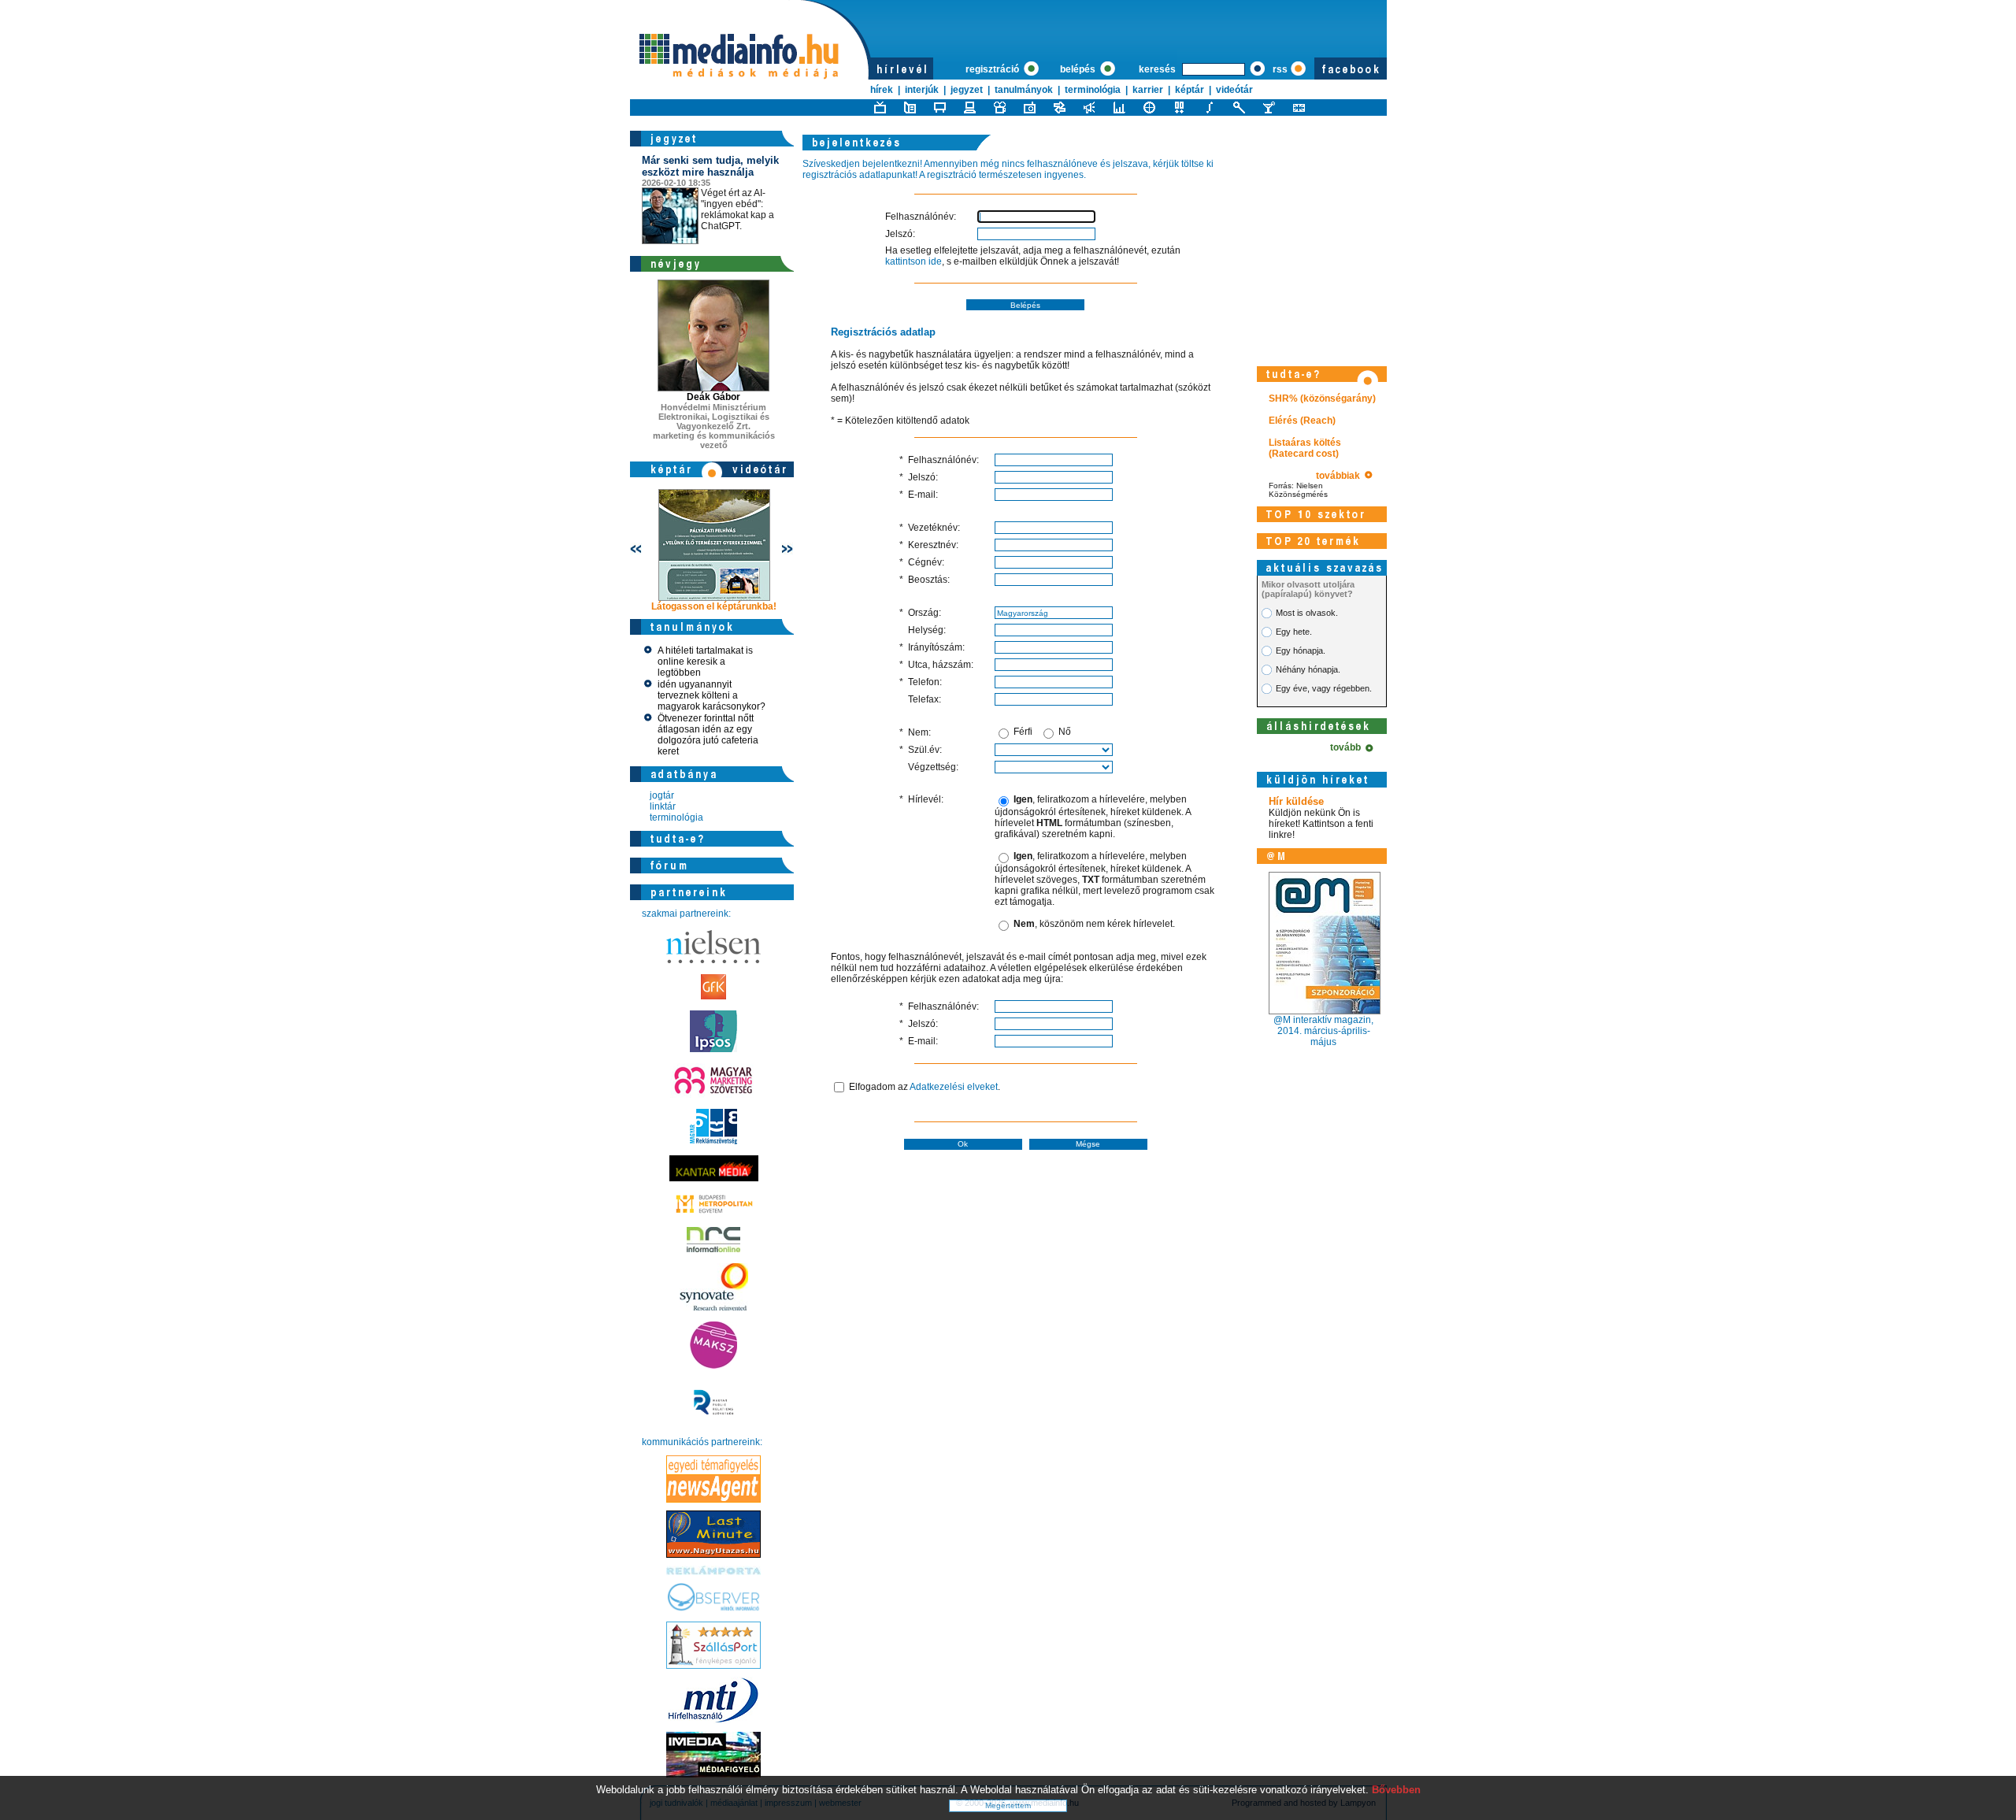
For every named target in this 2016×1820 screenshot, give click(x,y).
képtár (1190, 90)
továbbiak (1340, 476)
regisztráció (993, 69)
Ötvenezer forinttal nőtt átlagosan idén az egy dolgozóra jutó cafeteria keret (708, 735)
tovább (1348, 747)
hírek (882, 90)
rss (1280, 69)
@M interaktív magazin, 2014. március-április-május (1323, 1031)
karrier (1148, 90)
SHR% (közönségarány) (1322, 398)
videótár (1234, 90)
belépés (1079, 69)
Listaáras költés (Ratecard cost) (1305, 448)
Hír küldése (1296, 801)
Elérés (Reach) (1302, 421)
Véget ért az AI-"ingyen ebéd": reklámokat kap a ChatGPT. (710, 193)
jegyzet (967, 90)
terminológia (1093, 90)
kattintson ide (913, 261)
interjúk (922, 90)
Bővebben (1396, 1790)
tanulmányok (1024, 90)
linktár (663, 806)
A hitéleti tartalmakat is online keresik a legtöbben (705, 662)
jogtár (662, 795)
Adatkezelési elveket (954, 1087)
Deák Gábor (713, 397)
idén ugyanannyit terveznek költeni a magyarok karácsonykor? (712, 695)
